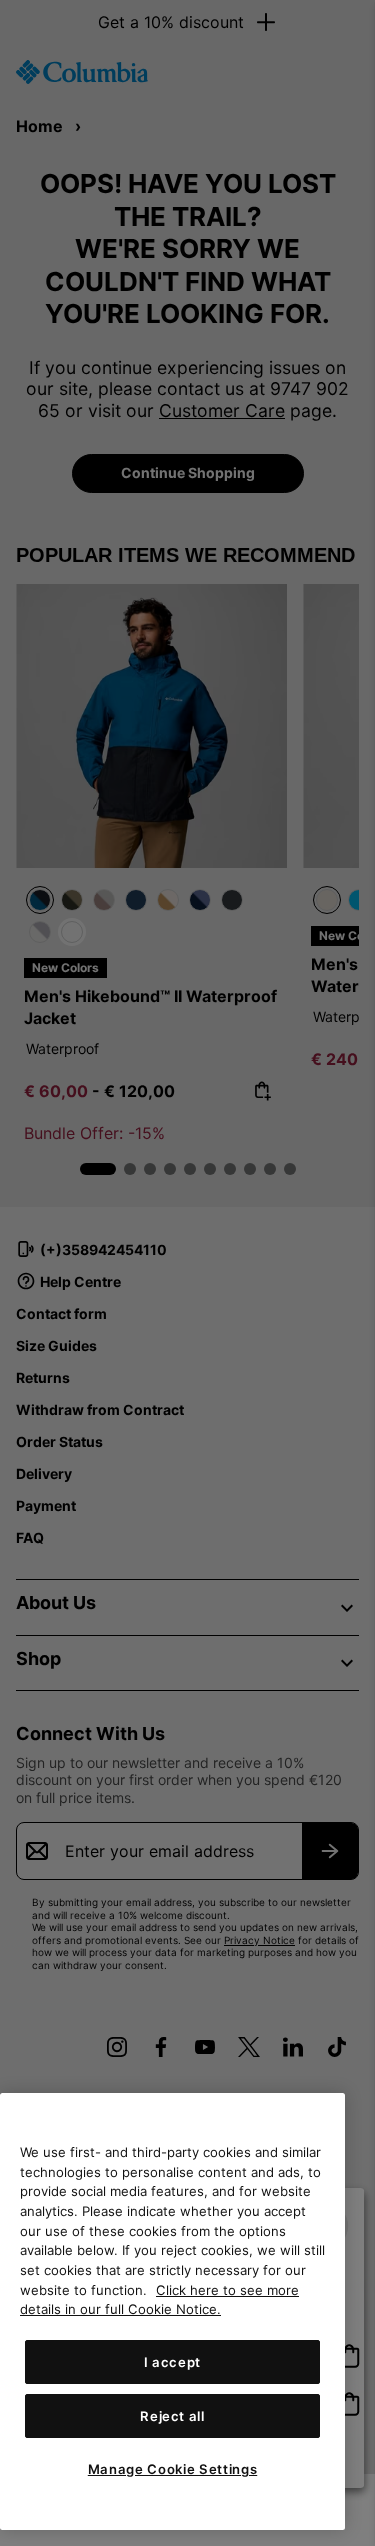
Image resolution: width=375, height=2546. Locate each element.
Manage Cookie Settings (172, 2469)
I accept (172, 2362)
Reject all (172, 2416)
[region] (172, 2311)
